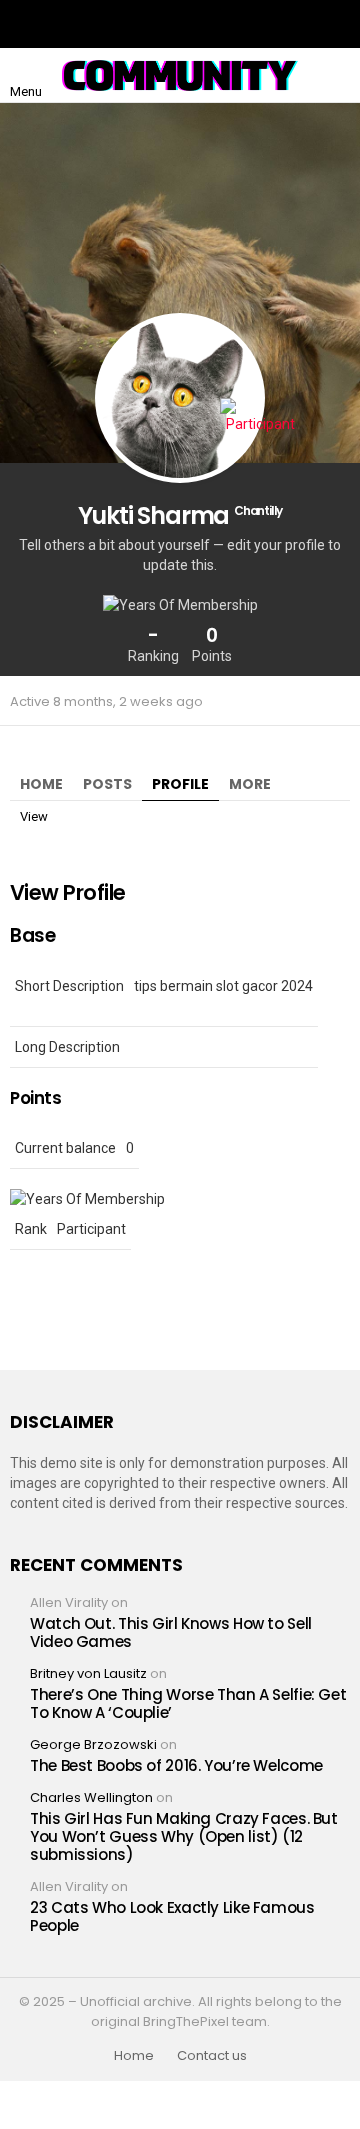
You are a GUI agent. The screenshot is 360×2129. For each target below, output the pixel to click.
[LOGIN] (334, 76)
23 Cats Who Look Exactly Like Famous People (172, 1916)
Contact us (212, 2056)
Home (41, 784)
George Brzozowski (93, 1744)
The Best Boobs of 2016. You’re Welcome (176, 1765)
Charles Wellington (91, 1797)
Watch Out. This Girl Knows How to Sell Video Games (171, 1632)
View (34, 816)
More (250, 784)
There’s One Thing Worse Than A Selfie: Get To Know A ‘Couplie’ (188, 1703)
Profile (180, 784)
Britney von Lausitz (88, 1673)
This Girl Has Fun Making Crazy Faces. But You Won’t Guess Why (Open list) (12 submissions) (184, 1836)
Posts (107, 784)
